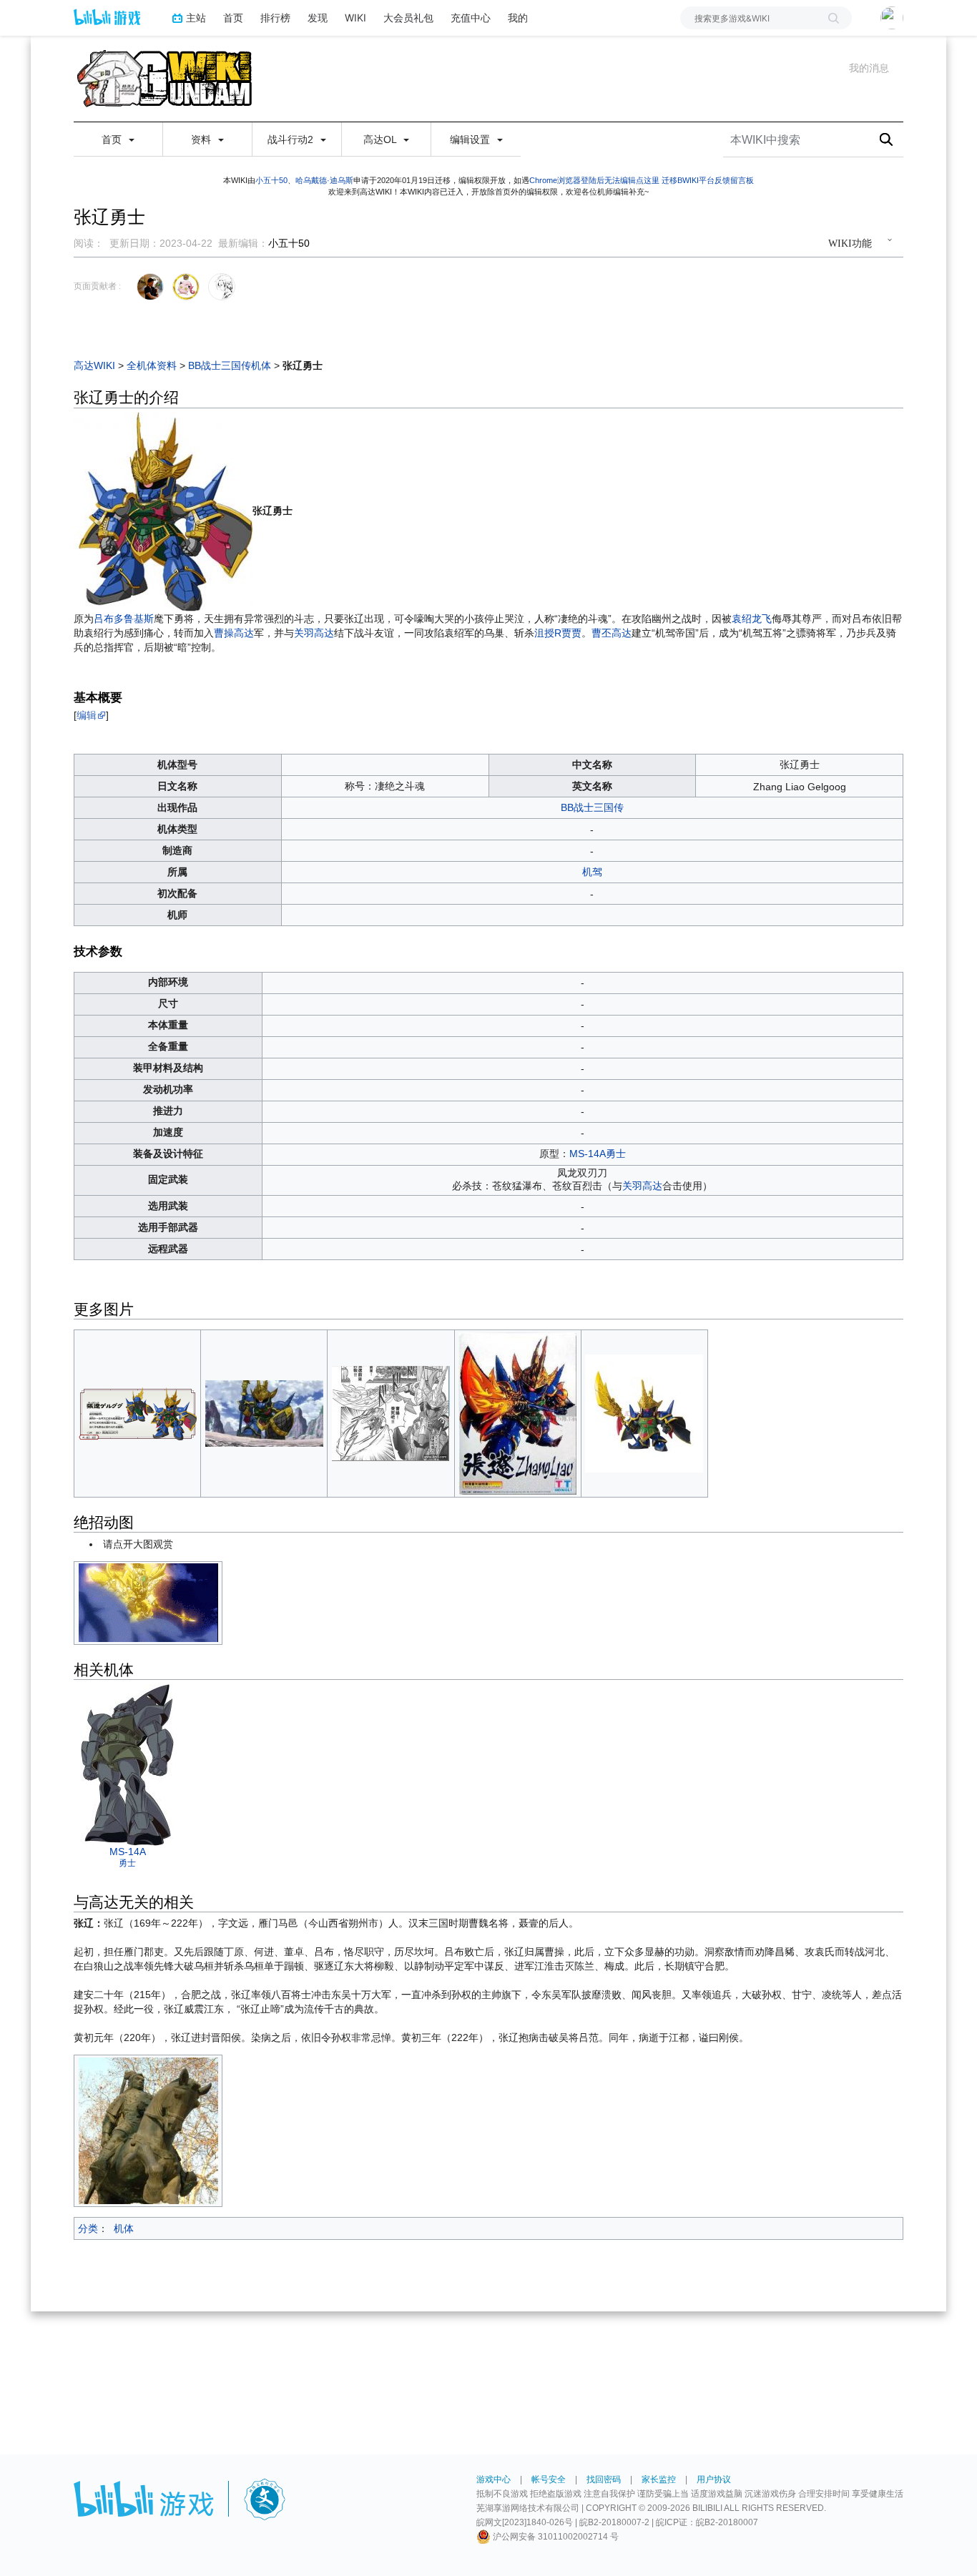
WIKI (355, 18)
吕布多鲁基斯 (124, 619)
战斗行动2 (292, 139)
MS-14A (128, 1852)
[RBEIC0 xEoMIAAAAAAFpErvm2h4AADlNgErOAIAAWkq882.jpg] (644, 1412)
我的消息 (869, 68)
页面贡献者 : (97, 286)
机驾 (592, 872)
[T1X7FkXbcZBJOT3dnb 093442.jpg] (517, 1412)
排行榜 (275, 18)
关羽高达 (314, 633)
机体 (124, 2228)
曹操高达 (234, 633)
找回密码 (604, 2479)
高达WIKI (94, 365)
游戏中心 (494, 2479)
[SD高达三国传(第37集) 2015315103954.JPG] (264, 1412)
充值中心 (471, 18)
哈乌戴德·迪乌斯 (324, 180)
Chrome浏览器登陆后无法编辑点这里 (594, 180)
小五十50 (271, 180)
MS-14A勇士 (598, 1154)
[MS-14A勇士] (127, 1764)
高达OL (381, 139)
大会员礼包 (408, 18)
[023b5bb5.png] (138, 1412)
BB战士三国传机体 (230, 365)
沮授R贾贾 (558, 633)
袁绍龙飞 (752, 619)
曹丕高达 (612, 633)
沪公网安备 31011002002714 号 (555, 2537)
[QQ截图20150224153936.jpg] (391, 1412)
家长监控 (659, 2479)
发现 (318, 18)
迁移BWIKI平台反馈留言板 (708, 180)
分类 (88, 2228)
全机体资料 (152, 365)
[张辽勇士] (163, 511)
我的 (518, 18)
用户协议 (714, 2479)
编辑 (87, 715)
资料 (202, 139)
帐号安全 (549, 2479)
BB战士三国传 (592, 807)
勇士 (127, 1863)
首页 (233, 18)
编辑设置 (471, 139)
